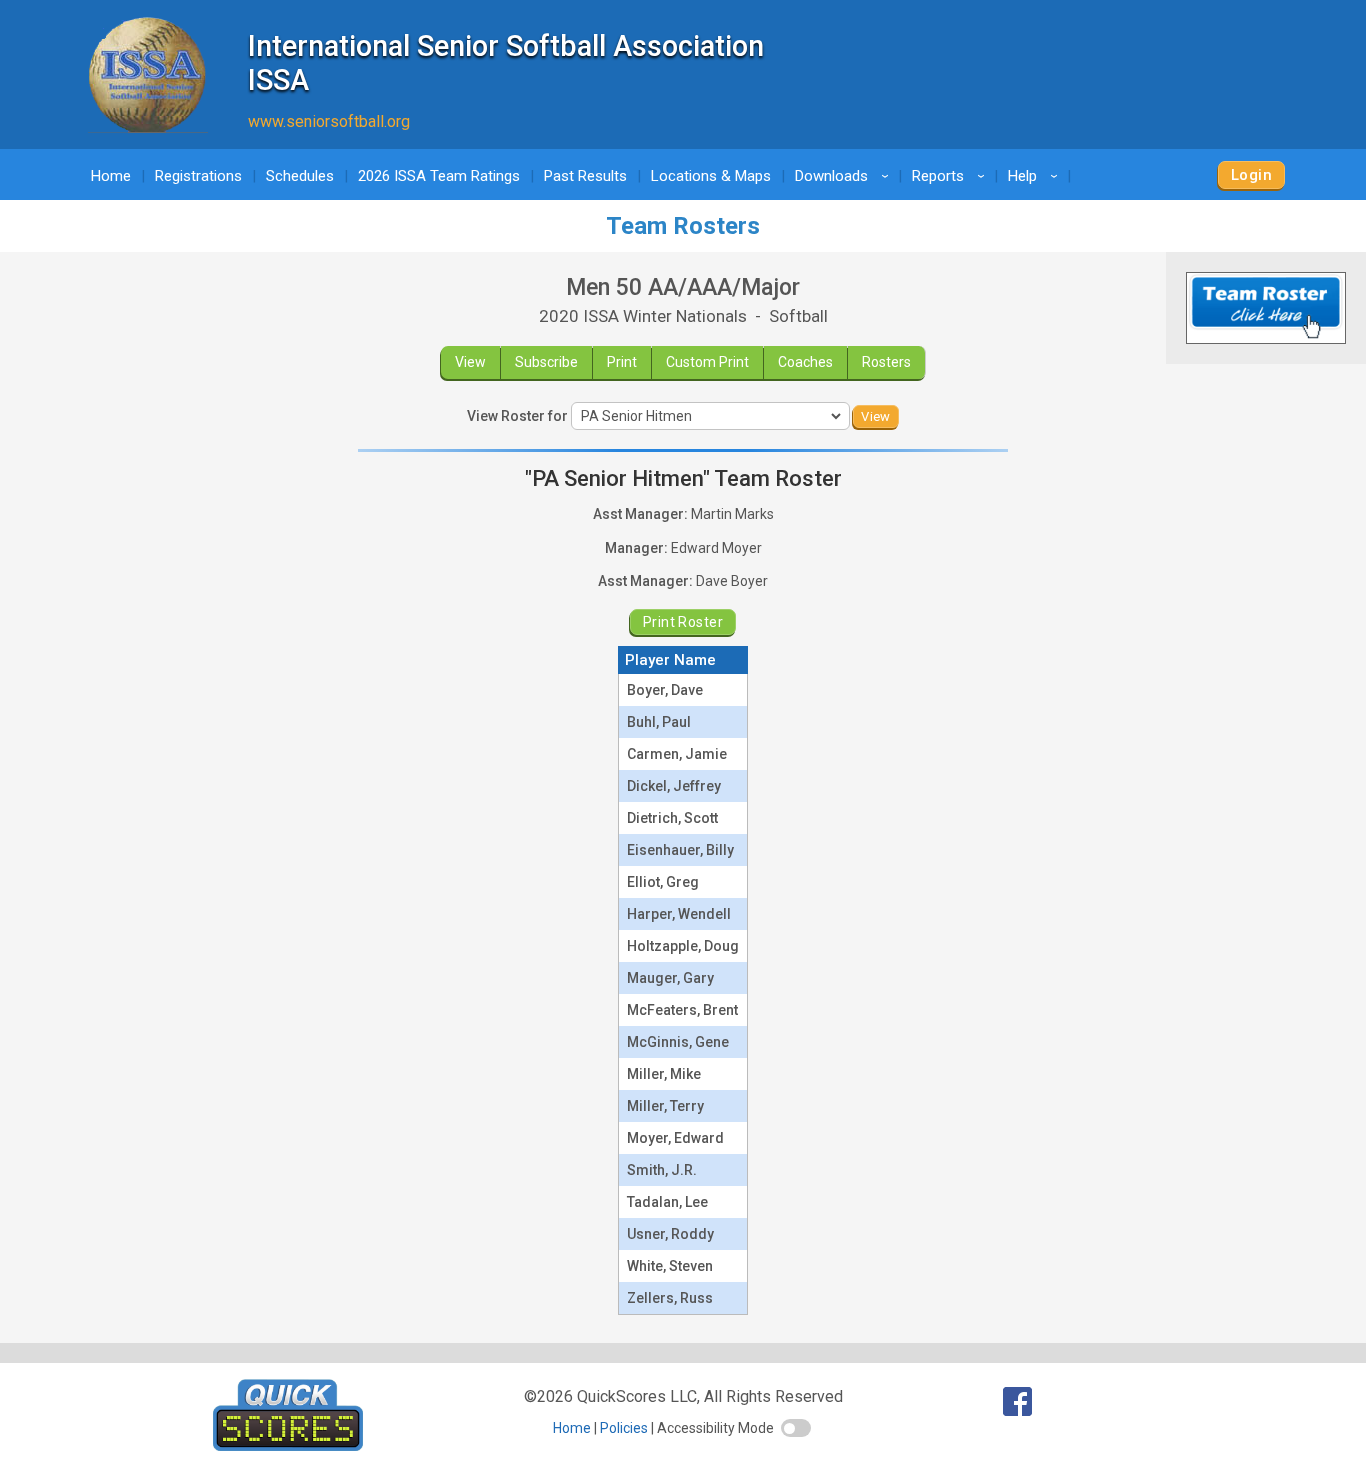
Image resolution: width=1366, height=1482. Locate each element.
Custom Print (707, 362)
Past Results (585, 176)
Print (622, 362)
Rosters (886, 362)
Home (111, 176)
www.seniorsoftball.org (329, 121)
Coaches (805, 362)
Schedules (300, 176)
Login (1251, 175)
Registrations (198, 176)
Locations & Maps (711, 176)
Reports (951, 176)
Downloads (845, 176)
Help (1036, 176)
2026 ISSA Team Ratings (439, 176)
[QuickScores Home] (288, 1445)
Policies (624, 1428)
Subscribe (546, 362)
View (470, 362)
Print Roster (683, 622)
